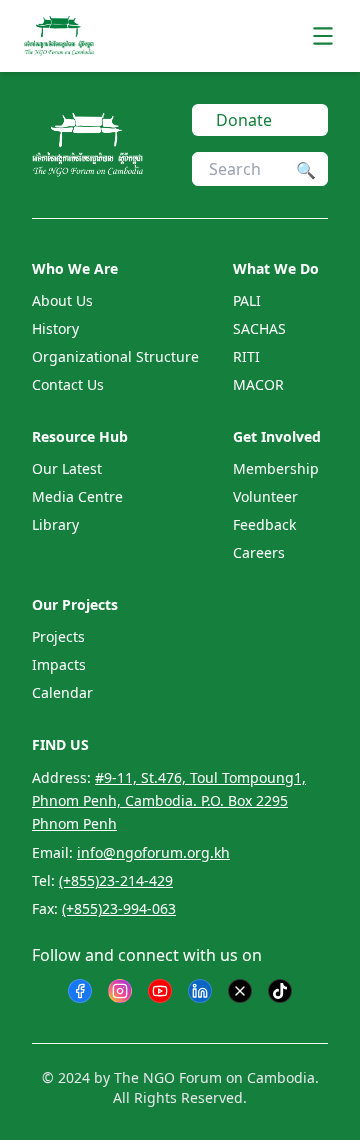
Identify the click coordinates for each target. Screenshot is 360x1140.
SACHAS (259, 328)
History (55, 328)
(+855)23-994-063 (119, 908)
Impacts (59, 664)
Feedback (264, 524)
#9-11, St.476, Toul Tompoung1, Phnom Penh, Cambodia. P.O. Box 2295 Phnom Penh (169, 800)
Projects (58, 636)
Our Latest (67, 468)
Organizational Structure (115, 356)
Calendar (62, 692)
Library (55, 524)
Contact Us (68, 384)
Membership (276, 468)
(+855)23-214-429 (116, 880)
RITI (246, 356)
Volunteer (265, 496)
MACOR (258, 384)
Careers (259, 552)
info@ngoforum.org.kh (153, 852)
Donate (244, 120)
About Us (62, 300)
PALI (247, 300)
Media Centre (77, 496)
